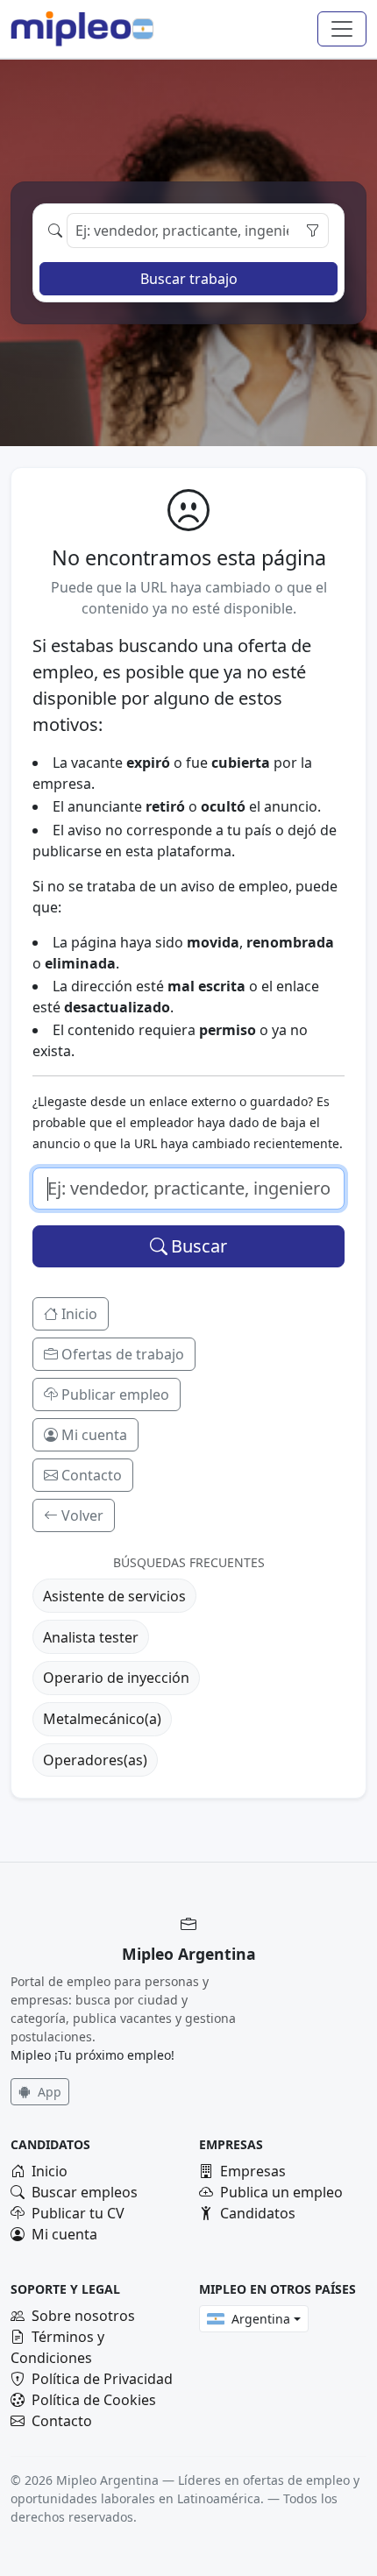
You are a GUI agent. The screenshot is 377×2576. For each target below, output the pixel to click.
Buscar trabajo (189, 279)
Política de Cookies (94, 2400)
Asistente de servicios (114, 1596)
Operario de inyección (116, 1678)
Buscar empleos (85, 2192)
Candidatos (258, 2213)
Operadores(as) (95, 1760)
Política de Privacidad (102, 2379)
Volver (82, 1515)
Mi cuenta (94, 1435)
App (48, 2092)
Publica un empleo (281, 2192)
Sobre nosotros (83, 2316)
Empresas (253, 2171)
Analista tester (91, 1637)
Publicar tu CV (78, 2213)
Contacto (92, 1475)
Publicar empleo (115, 1394)
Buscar (199, 1246)
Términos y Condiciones (57, 2347)
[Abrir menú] (342, 29)
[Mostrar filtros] (312, 231)
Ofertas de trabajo (123, 1354)
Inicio (79, 1314)
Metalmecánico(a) (102, 1719)
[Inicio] (71, 29)
